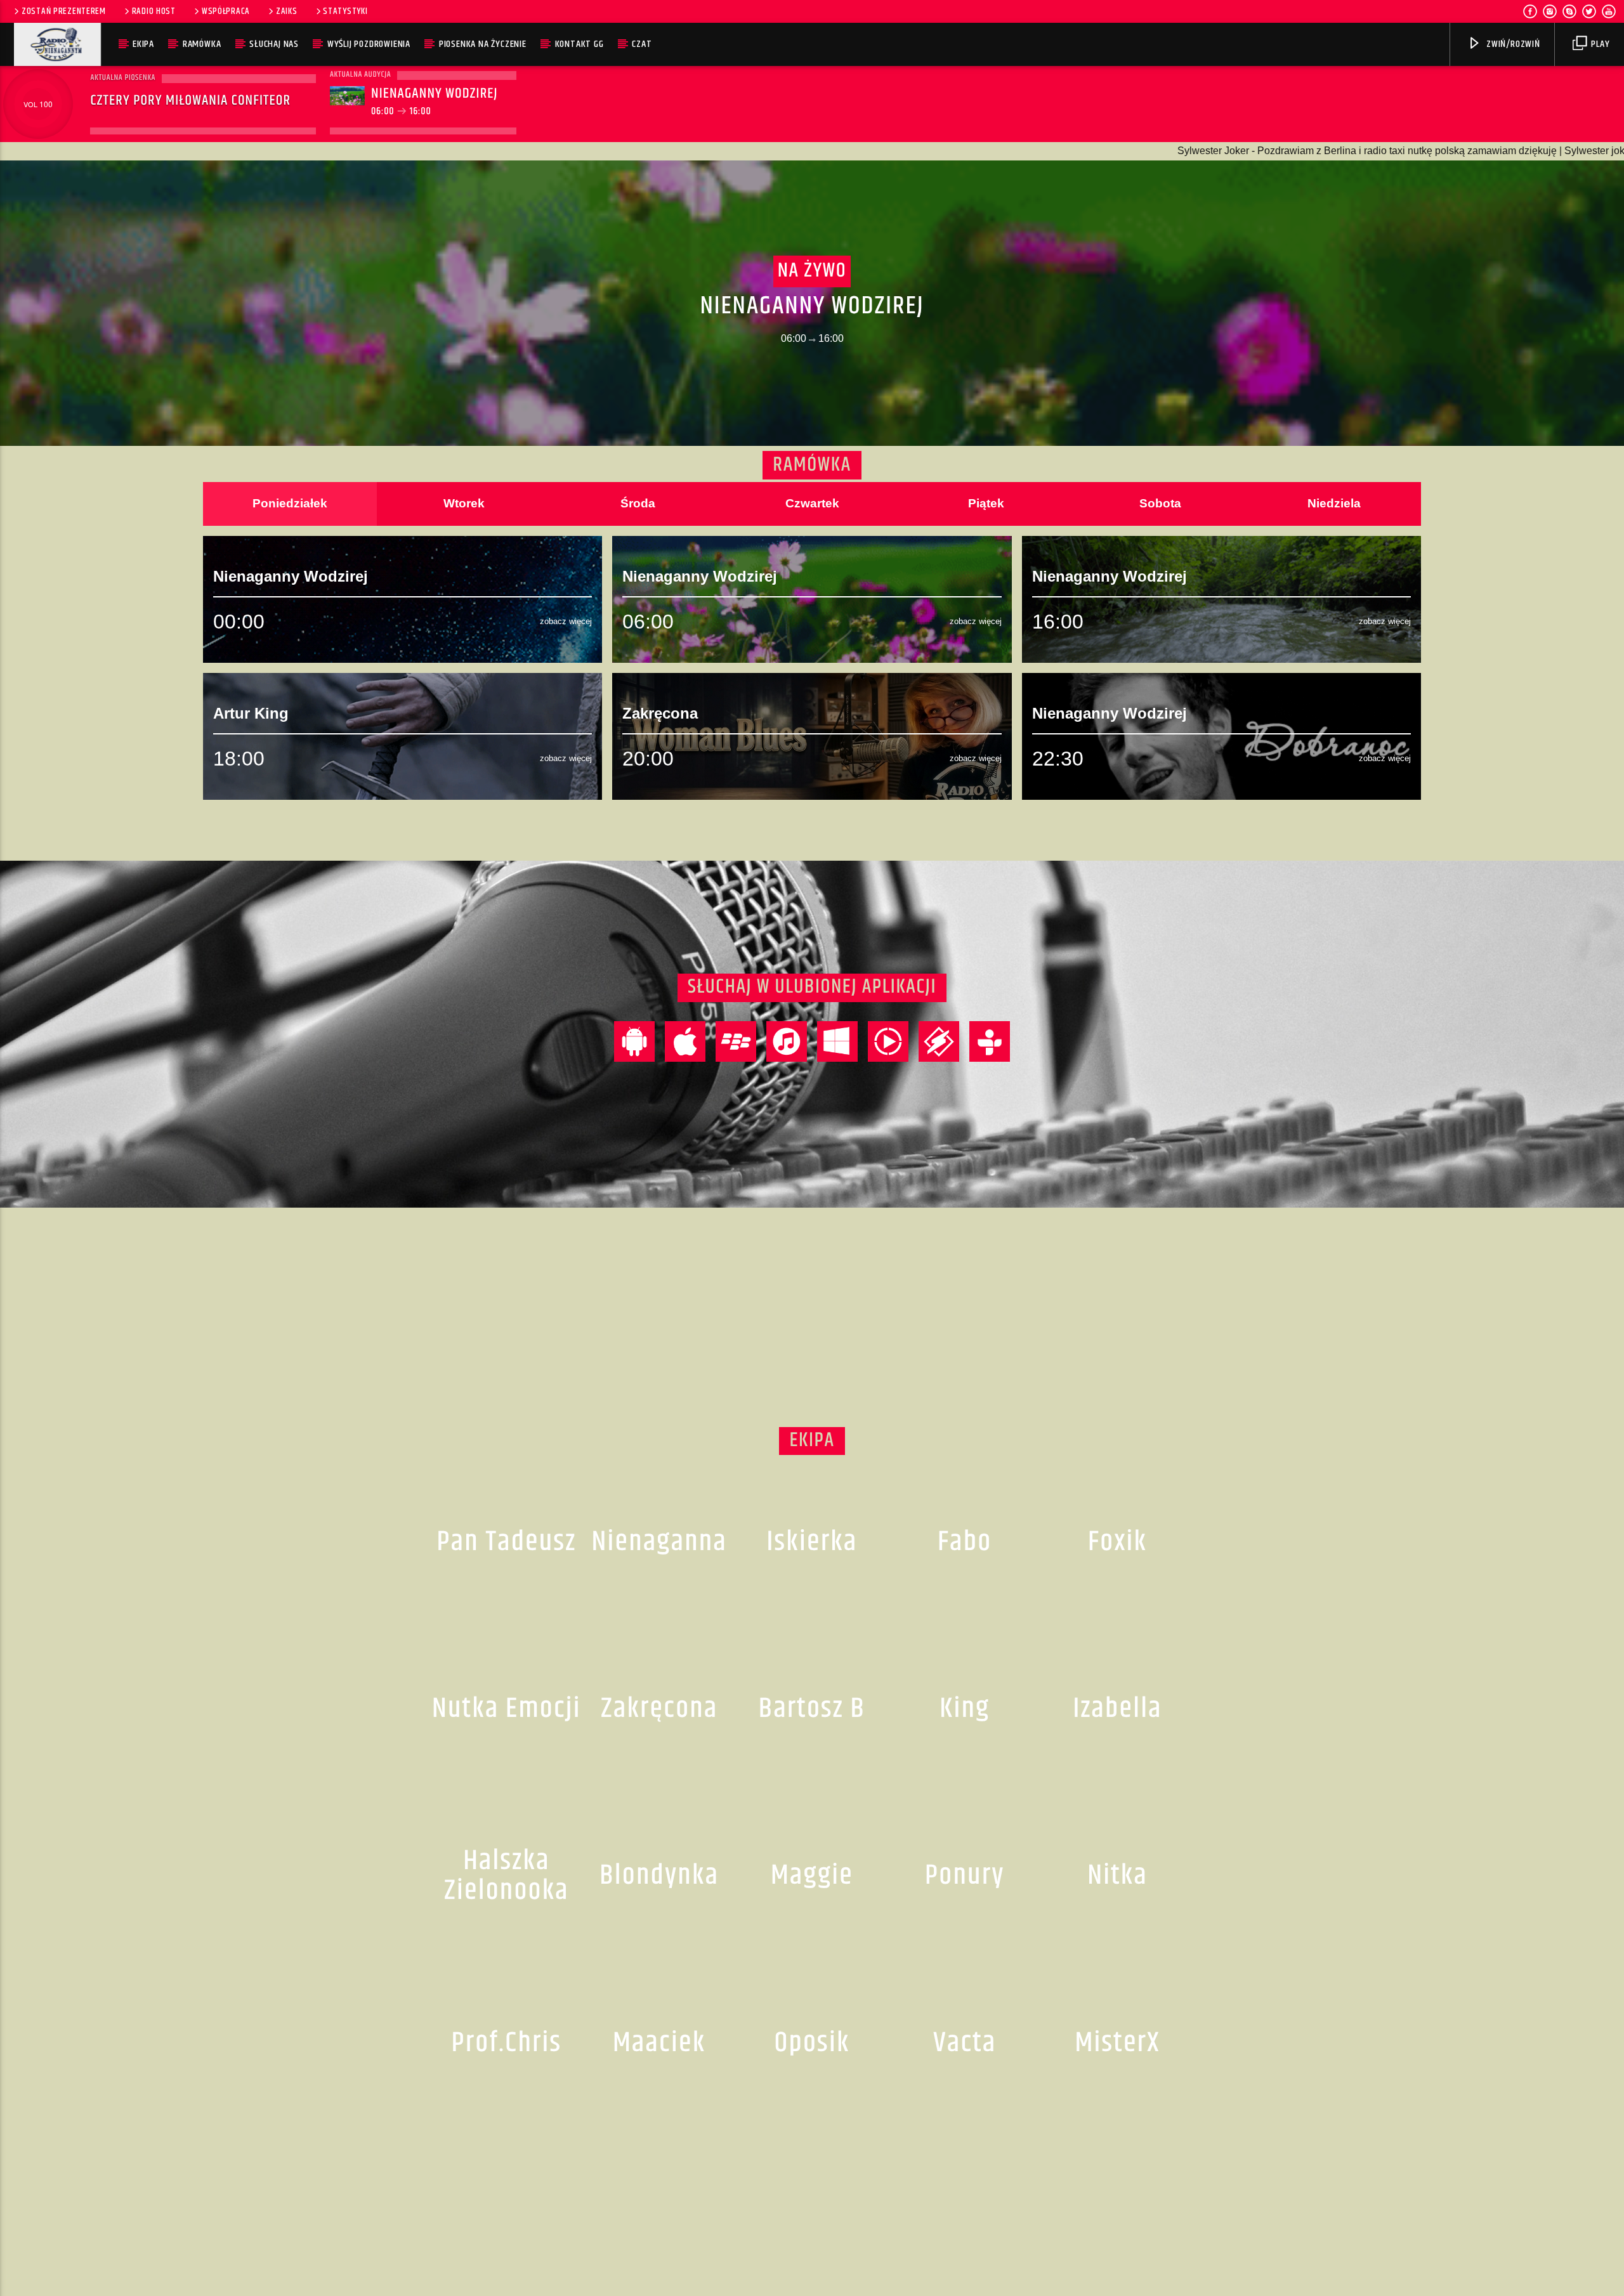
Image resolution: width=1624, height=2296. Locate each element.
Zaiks (287, 11)
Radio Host (154, 11)
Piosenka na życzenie (483, 44)
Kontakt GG (580, 44)
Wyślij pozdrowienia (369, 44)
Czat (642, 44)
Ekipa (143, 44)
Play (1600, 44)
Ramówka (202, 44)
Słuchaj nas (274, 44)
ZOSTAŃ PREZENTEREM (64, 11)
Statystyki (345, 11)
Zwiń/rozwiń (1512, 44)
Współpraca (226, 11)
